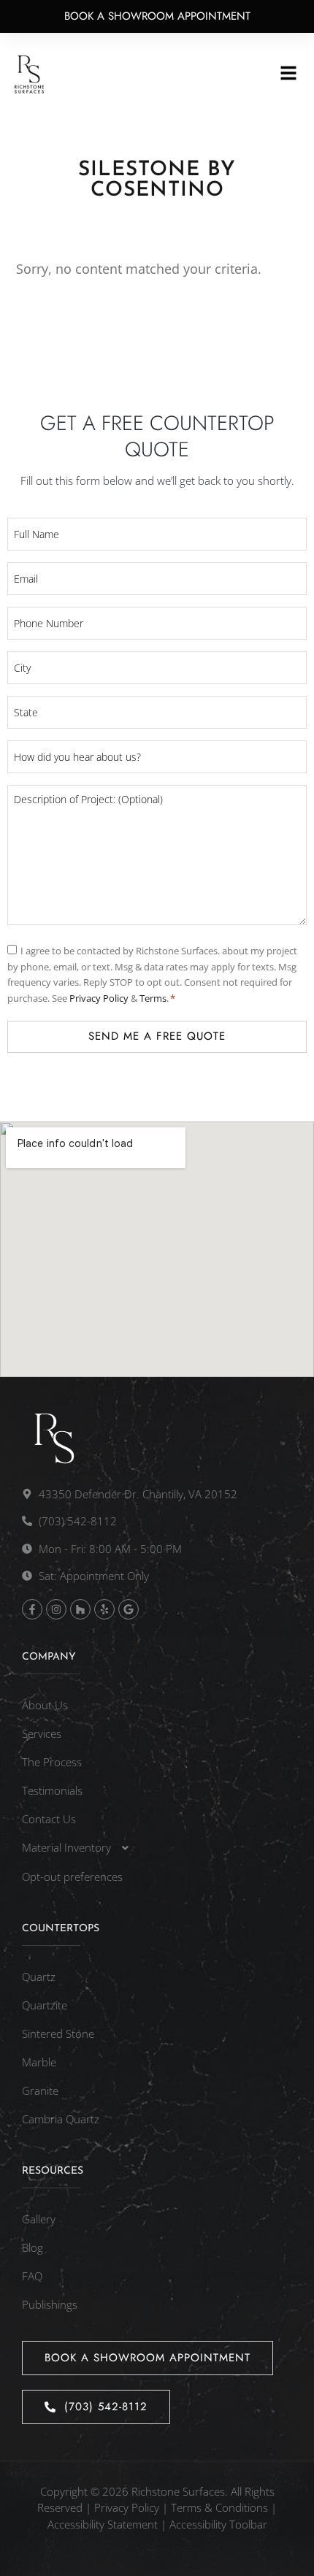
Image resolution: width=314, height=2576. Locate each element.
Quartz (39, 1977)
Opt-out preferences (72, 1877)
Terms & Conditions (219, 2507)
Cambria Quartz (61, 2119)
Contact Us (49, 1819)
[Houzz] (80, 1609)
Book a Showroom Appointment (157, 16)
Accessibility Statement (103, 2524)
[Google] (129, 1609)
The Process (52, 1762)
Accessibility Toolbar (218, 2524)
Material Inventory (66, 1847)
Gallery (39, 2219)
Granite (40, 2090)
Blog (32, 2247)
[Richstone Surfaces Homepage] (29, 74)
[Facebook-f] (32, 1609)
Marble (39, 2062)
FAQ (32, 2276)
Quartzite (45, 2005)
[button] (289, 74)
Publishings (50, 2304)
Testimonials (52, 1790)
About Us (45, 1705)
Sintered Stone (58, 2033)
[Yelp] (104, 1609)
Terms (153, 998)
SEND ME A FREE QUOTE (157, 1036)
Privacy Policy (100, 998)
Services (42, 1733)
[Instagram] (56, 1609)
